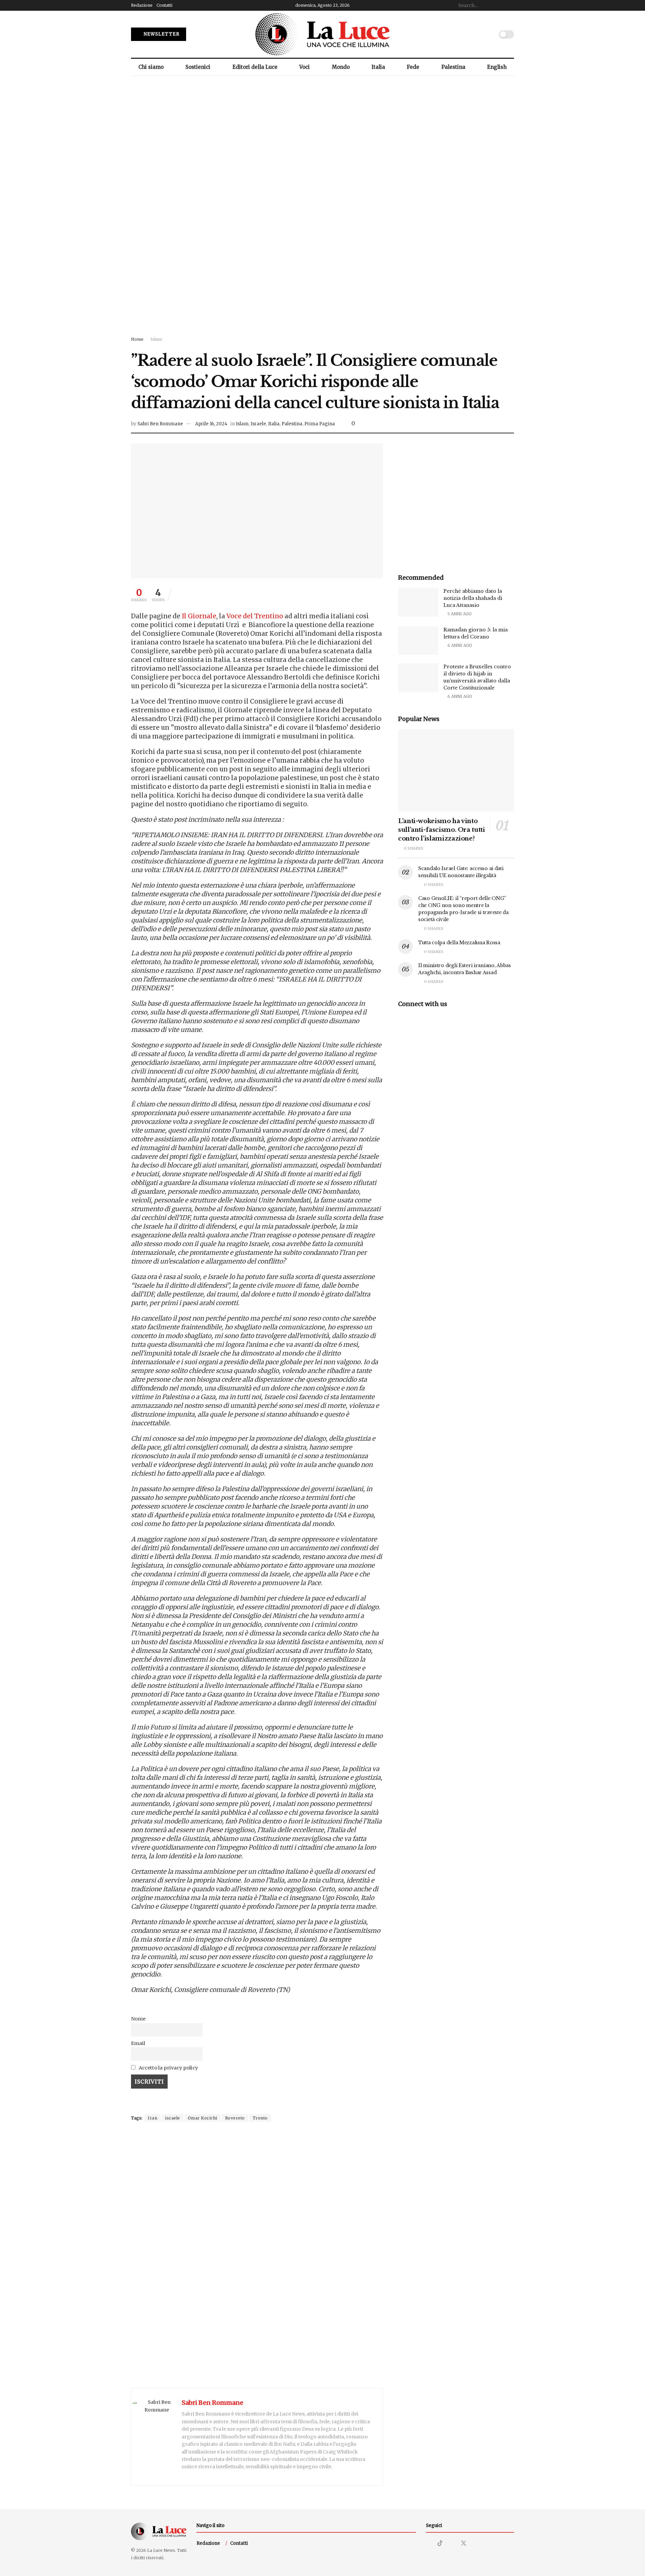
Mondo (341, 67)
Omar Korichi (203, 2118)
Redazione (142, 5)
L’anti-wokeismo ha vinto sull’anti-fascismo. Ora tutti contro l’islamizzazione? (442, 830)
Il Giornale (199, 616)
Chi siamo (151, 67)
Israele (258, 424)
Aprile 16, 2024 (211, 424)
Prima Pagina (320, 424)
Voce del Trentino (255, 616)
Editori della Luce (255, 67)
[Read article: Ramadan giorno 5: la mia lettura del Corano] (418, 641)
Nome (138, 2019)
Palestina (453, 67)
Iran (153, 2118)
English (497, 67)
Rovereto (235, 2118)
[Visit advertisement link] (322, 212)
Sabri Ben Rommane (160, 424)
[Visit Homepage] (322, 34)
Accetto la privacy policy (168, 2068)
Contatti (164, 5)
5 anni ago (459, 614)
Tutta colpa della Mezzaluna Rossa (459, 943)
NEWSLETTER (161, 34)
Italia (378, 67)
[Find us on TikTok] (440, 2543)
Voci (305, 67)
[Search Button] (510, 5)
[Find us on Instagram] (428, 2544)
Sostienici (198, 67)
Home (137, 339)
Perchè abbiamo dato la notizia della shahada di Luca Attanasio (473, 598)
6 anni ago (459, 645)
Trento (260, 2118)
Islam (156, 339)
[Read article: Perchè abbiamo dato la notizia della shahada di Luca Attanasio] (418, 602)
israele (173, 2118)
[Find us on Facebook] (451, 2544)
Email (138, 2043)
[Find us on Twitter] (464, 2543)
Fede (413, 67)
